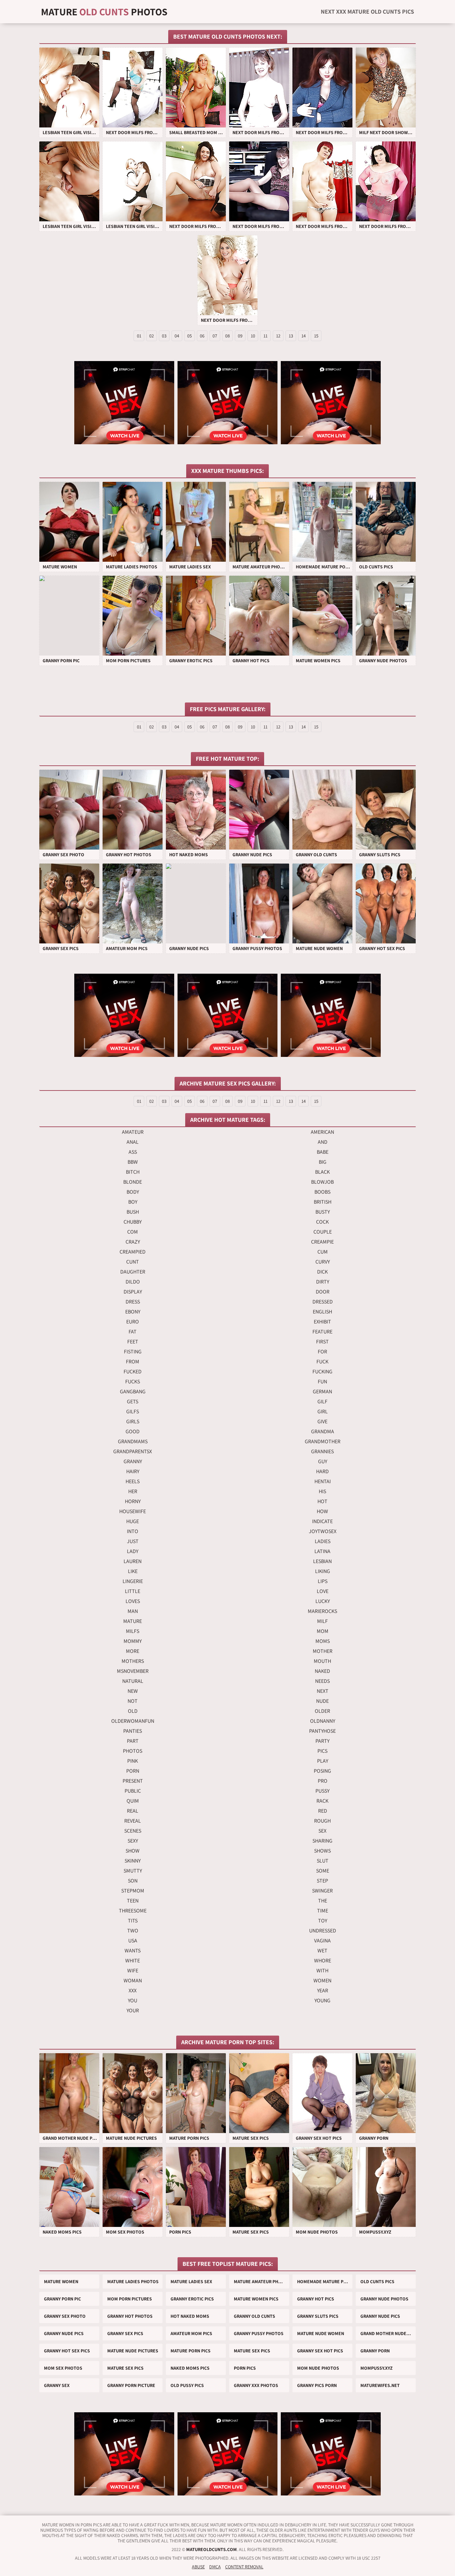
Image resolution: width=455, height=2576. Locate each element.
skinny (133, 1861)
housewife (133, 1511)
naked (322, 1671)
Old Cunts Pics (377, 2281)
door (323, 1292)
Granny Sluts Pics (318, 2316)
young (322, 2000)
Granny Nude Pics (380, 2316)
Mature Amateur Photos (261, 2281)
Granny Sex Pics (125, 2333)
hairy (133, 1471)
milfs (133, 1631)
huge (133, 1521)
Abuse (198, 2567)
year (323, 1990)
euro (133, 1322)
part (133, 1741)
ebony (133, 1312)
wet (322, 1951)
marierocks (322, 1611)
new (133, 1691)
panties (133, 1731)
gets (133, 1401)
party (322, 1741)
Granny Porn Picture (131, 2385)
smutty (133, 1871)
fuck (322, 1362)
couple (323, 1232)
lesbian (322, 1561)
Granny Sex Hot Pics (320, 2351)
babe (323, 1152)
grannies (322, 1451)
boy (133, 1202)
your (133, 2010)
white (133, 1961)
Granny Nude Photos (384, 2299)
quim (133, 1801)
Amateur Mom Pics (191, 2333)
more (133, 1651)
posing (322, 1771)
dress (133, 1302)
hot (322, 1501)
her (133, 1491)
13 (291, 336)
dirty (323, 1282)
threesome (133, 1911)
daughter (133, 1272)
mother (323, 1651)
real (133, 1811)
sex (322, 1831)
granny (133, 1461)
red (323, 1811)
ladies (323, 1541)
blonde (133, 1182)
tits (133, 1921)
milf (322, 1621)
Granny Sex (57, 2385)
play (323, 1761)
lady (133, 1551)
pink (133, 1761)
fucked (133, 1372)
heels (133, 1481)
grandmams (133, 1441)
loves (133, 1601)
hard (322, 1471)
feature (322, 1332)
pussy (322, 1791)
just (133, 1541)
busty (323, 1212)
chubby (133, 1222)
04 (177, 336)
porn (133, 1771)
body (133, 1192)
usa (133, 1941)
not (133, 1701)
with (322, 1971)
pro (323, 1781)
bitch (133, 1172)
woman (133, 1981)
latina (322, 1551)
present (133, 1781)
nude (322, 1701)
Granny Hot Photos (130, 2316)
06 (202, 336)
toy (323, 1921)
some (323, 1871)
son (133, 1881)
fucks (133, 1382)
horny (133, 1501)
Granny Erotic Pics (192, 2299)
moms (323, 1641)
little (133, 1591)
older (322, 1711)
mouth (322, 1661)
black (322, 1172)
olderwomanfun (133, 1721)
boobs (322, 1192)
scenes (133, 1831)
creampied (133, 1252)
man (133, 1611)
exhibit (322, 1322)
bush (133, 1212)
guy (323, 1461)
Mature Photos (104, 12)
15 (316, 336)
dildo (133, 1282)
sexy (133, 1841)
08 (227, 336)
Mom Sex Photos (63, 2368)
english (322, 1312)
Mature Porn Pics (191, 2351)
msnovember (133, 1671)
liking (323, 1571)
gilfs (133, 1411)
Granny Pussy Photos (259, 2333)
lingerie (133, 1581)
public (133, 1791)
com (133, 1232)
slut (323, 1861)
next (323, 1691)
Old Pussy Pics (187, 2385)
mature (133, 1621)
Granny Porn (375, 2351)
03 (164, 336)
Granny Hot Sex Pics (67, 2351)
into (133, 1531)
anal (133, 1142)
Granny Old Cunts (254, 2316)
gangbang (133, 1391)
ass (133, 1152)
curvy (323, 1262)
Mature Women (61, 2281)
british (323, 1202)
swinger (322, 1891)
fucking (322, 1372)
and (323, 1142)
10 (253, 336)
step (322, 1881)
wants (133, 1951)
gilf (322, 1401)
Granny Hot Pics (316, 2299)
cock (322, 1222)
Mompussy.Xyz (377, 2368)
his (322, 1491)
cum (323, 1252)
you (133, 2000)
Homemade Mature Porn (325, 2281)
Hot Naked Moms (190, 2316)
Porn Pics (245, 2368)
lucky (323, 1601)
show (133, 1851)
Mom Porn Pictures (130, 2299)
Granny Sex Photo (65, 2316)
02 (152, 336)
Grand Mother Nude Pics (388, 2333)
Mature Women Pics (256, 2299)
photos (133, 1751)
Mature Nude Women (321, 2333)
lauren (133, 1561)
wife (133, 1971)
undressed (323, 1931)
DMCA (215, 2567)
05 (190, 336)
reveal (133, 1821)
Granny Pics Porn (317, 2385)
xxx (133, 1990)
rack (322, 1801)
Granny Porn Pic (62, 2299)
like (133, 1571)
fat (133, 1332)
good (133, 1431)
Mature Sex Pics (252, 2351)
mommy (133, 1641)
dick (322, 1272)
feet (133, 1342)
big (323, 1162)
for (322, 1352)
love (323, 1591)
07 (215, 336)
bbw (133, 1162)
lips (323, 1581)
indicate (322, 1521)
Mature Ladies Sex (191, 2281)
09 (240, 336)
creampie (322, 1242)
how (322, 1511)
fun (322, 1382)
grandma (323, 1431)
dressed (323, 1302)
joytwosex (323, 1531)
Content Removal (244, 2567)
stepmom (133, 1891)
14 (304, 336)
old (133, 1711)
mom (323, 1631)
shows (322, 1851)
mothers (133, 1661)
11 (265, 336)
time (323, 1911)
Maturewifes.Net (380, 2385)
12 (278, 336)
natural (133, 1681)
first (322, 1342)
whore (323, 1961)
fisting (133, 1352)
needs (322, 1681)
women (322, 1981)
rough (322, 1821)
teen (133, 1901)
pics (322, 1751)
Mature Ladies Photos (133, 2281)
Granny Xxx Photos (256, 2385)
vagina (322, 1941)
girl (323, 1411)
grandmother (323, 1441)
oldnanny (323, 1721)
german (322, 1391)
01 (139, 336)
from (133, 1362)
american (322, 1132)
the (323, 1901)
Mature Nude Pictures (133, 2351)
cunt (133, 1262)
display (133, 1292)
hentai (323, 1481)
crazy (133, 1242)
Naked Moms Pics (190, 2368)
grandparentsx (133, 1451)
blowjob (322, 1182)
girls (133, 1421)
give (322, 1421)
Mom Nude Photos (318, 2368)
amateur (133, 1132)
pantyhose (322, 1731)
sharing (322, 1841)
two (133, 1931)
